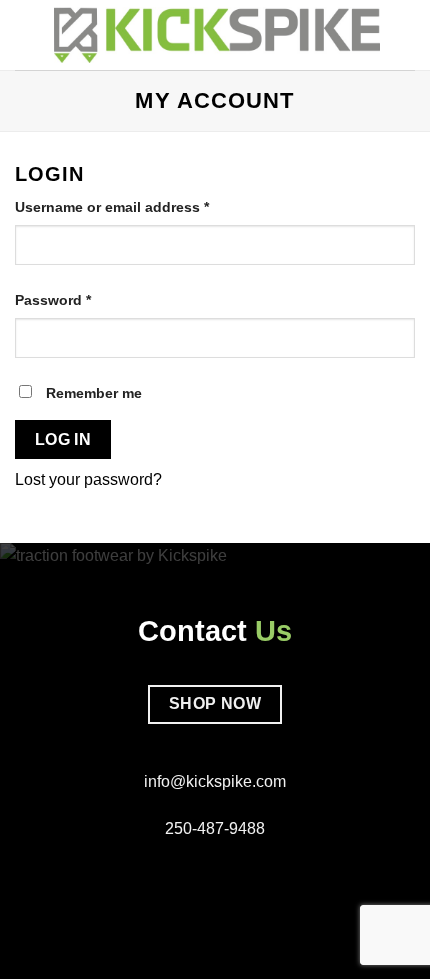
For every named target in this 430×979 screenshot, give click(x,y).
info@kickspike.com (215, 781)
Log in (63, 439)
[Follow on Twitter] (215, 876)
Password (83, 299)
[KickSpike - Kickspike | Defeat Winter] (217, 34)
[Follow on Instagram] (190, 876)
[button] (27, 34)
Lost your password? (88, 479)
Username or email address (142, 206)
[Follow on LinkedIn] (239, 876)
